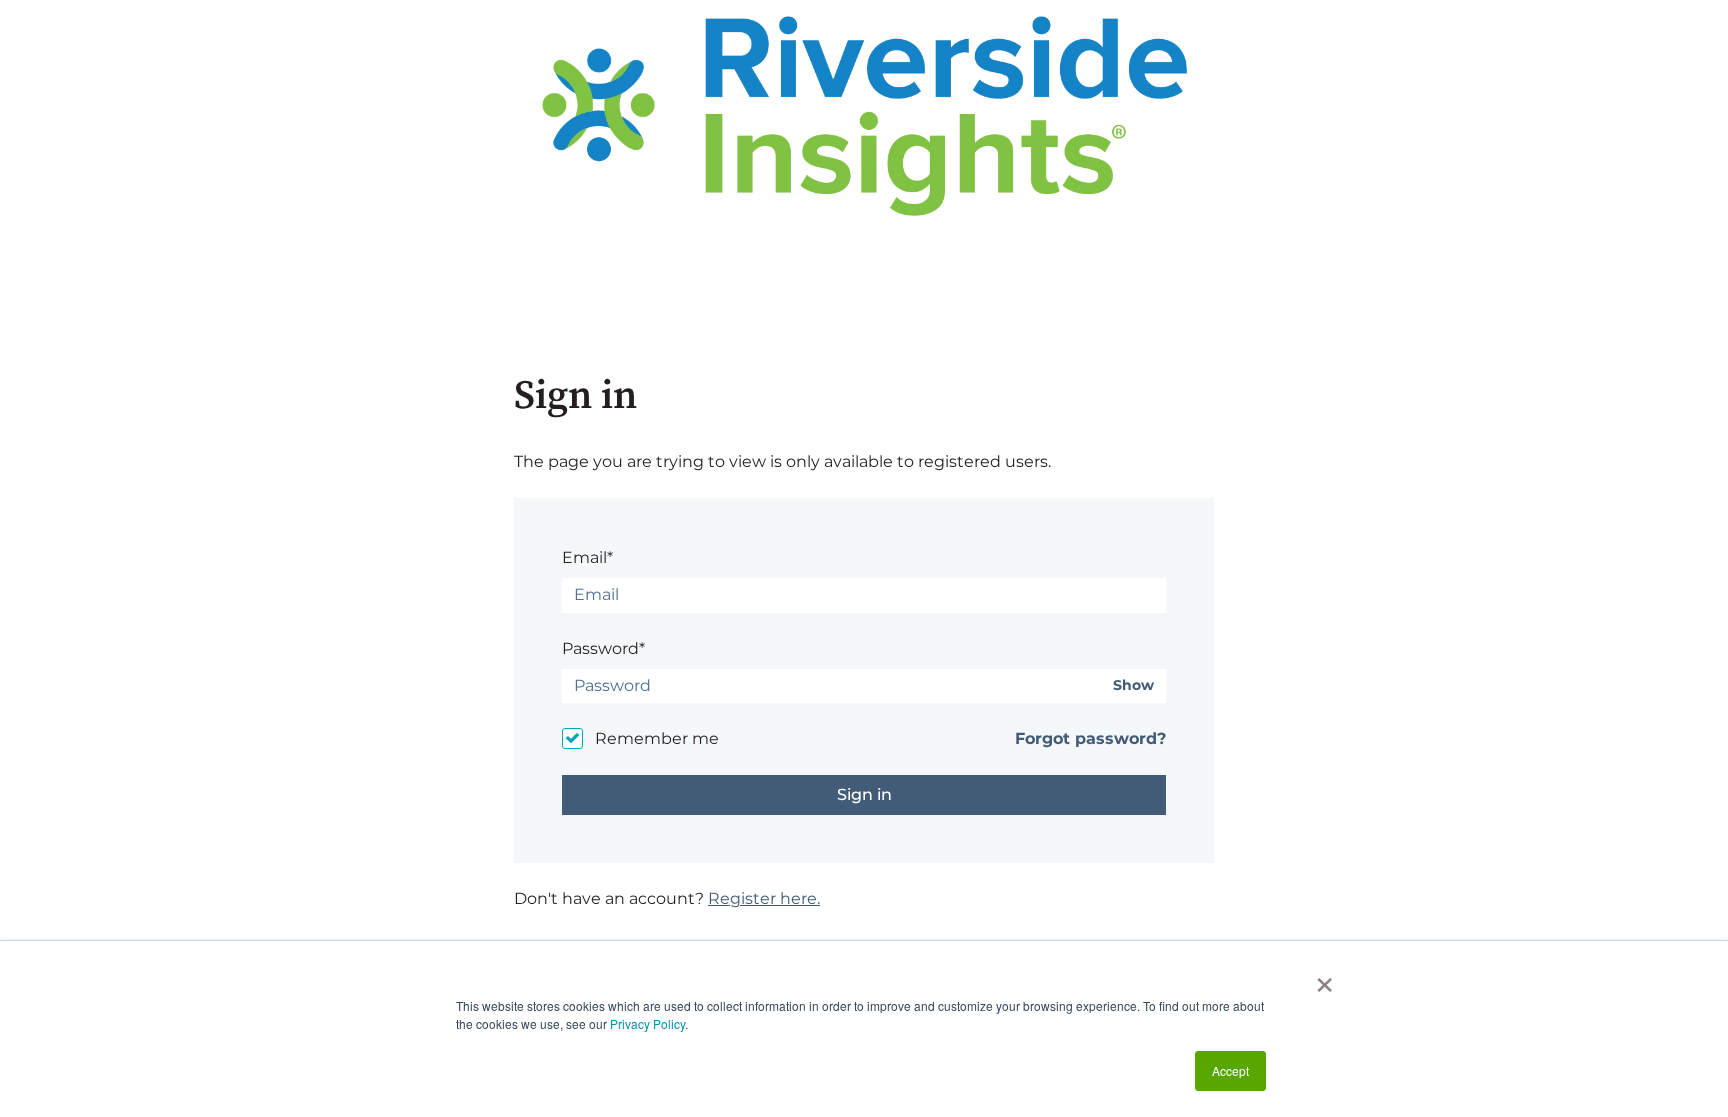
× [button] (1324, 978)
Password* (603, 648)
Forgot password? (1090, 738)
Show (1133, 685)
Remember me (657, 738)
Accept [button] (1230, 1070)
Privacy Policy (647, 1023)
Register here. (764, 898)
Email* (587, 557)
